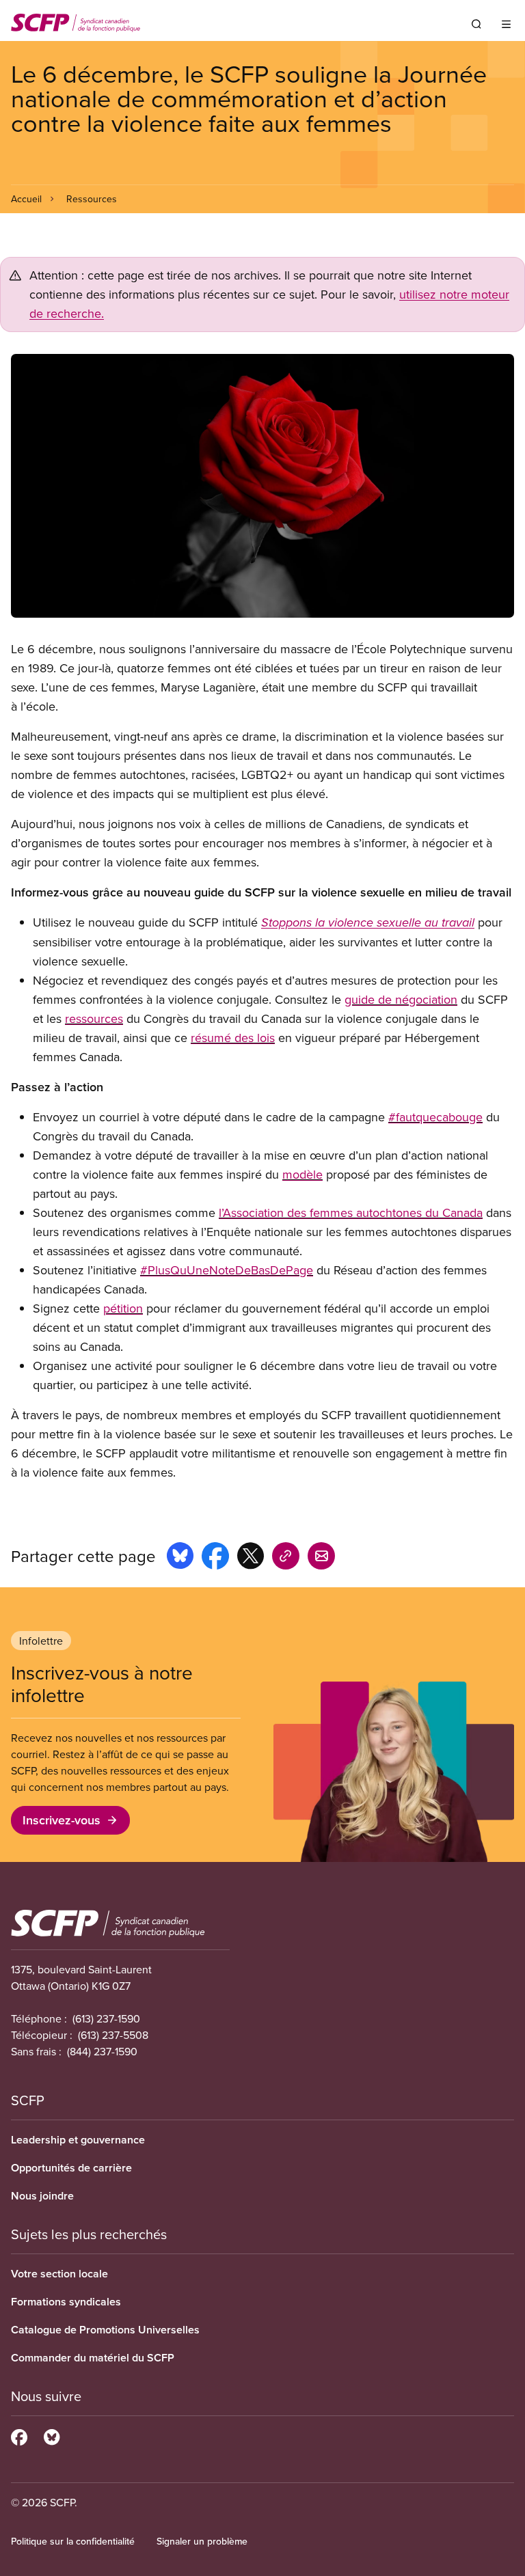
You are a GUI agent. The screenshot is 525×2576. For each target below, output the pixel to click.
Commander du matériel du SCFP (93, 2358)
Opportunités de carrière (71, 2168)
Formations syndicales (66, 2302)
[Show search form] (476, 24)
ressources (94, 1018)
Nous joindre (42, 2196)
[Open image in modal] (262, 486)
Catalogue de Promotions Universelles (105, 2330)
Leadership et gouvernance (78, 2140)
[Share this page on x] (251, 1558)
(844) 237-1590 (102, 2051)
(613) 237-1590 (106, 2018)
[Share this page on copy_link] (286, 1558)
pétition (123, 1308)
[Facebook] (19, 2435)
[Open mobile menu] (506, 24)
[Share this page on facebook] (215, 1558)
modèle (302, 1174)
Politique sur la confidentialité (73, 2541)
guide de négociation (401, 999)
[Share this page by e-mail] (321, 1558)
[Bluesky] (52, 2435)
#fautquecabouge (435, 1117)
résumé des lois (233, 1038)
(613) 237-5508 (113, 2035)
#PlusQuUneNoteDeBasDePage (227, 1270)
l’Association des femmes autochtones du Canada (351, 1212)
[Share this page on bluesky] (180, 1558)
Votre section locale (59, 2274)
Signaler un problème (202, 2541)
